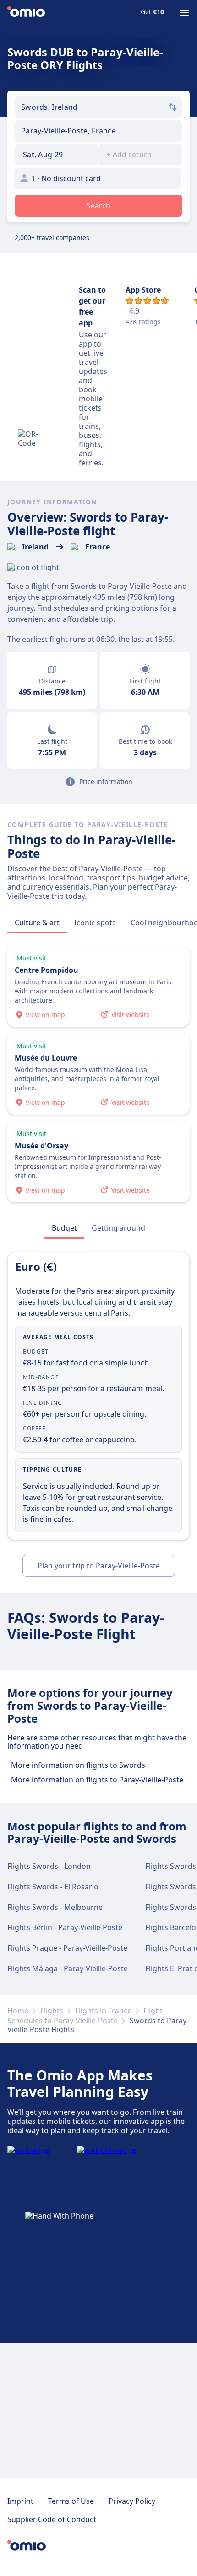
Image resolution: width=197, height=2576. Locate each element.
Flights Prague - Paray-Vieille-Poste (67, 1948)
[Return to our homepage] (26, 13)
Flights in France (103, 2011)
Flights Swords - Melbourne (55, 1907)
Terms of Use (71, 2501)
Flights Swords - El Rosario (53, 1887)
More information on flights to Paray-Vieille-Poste (97, 1780)
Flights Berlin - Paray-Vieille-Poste (65, 1927)
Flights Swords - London (49, 1866)
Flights (52, 2011)
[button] (57, 155)
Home (18, 2011)
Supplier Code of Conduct (52, 2519)
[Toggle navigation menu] (184, 13)
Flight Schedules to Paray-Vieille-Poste (85, 2016)
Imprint (20, 2501)
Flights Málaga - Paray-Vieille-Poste (68, 1968)
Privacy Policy (132, 2501)
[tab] (37, 923)
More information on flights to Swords (78, 1765)
